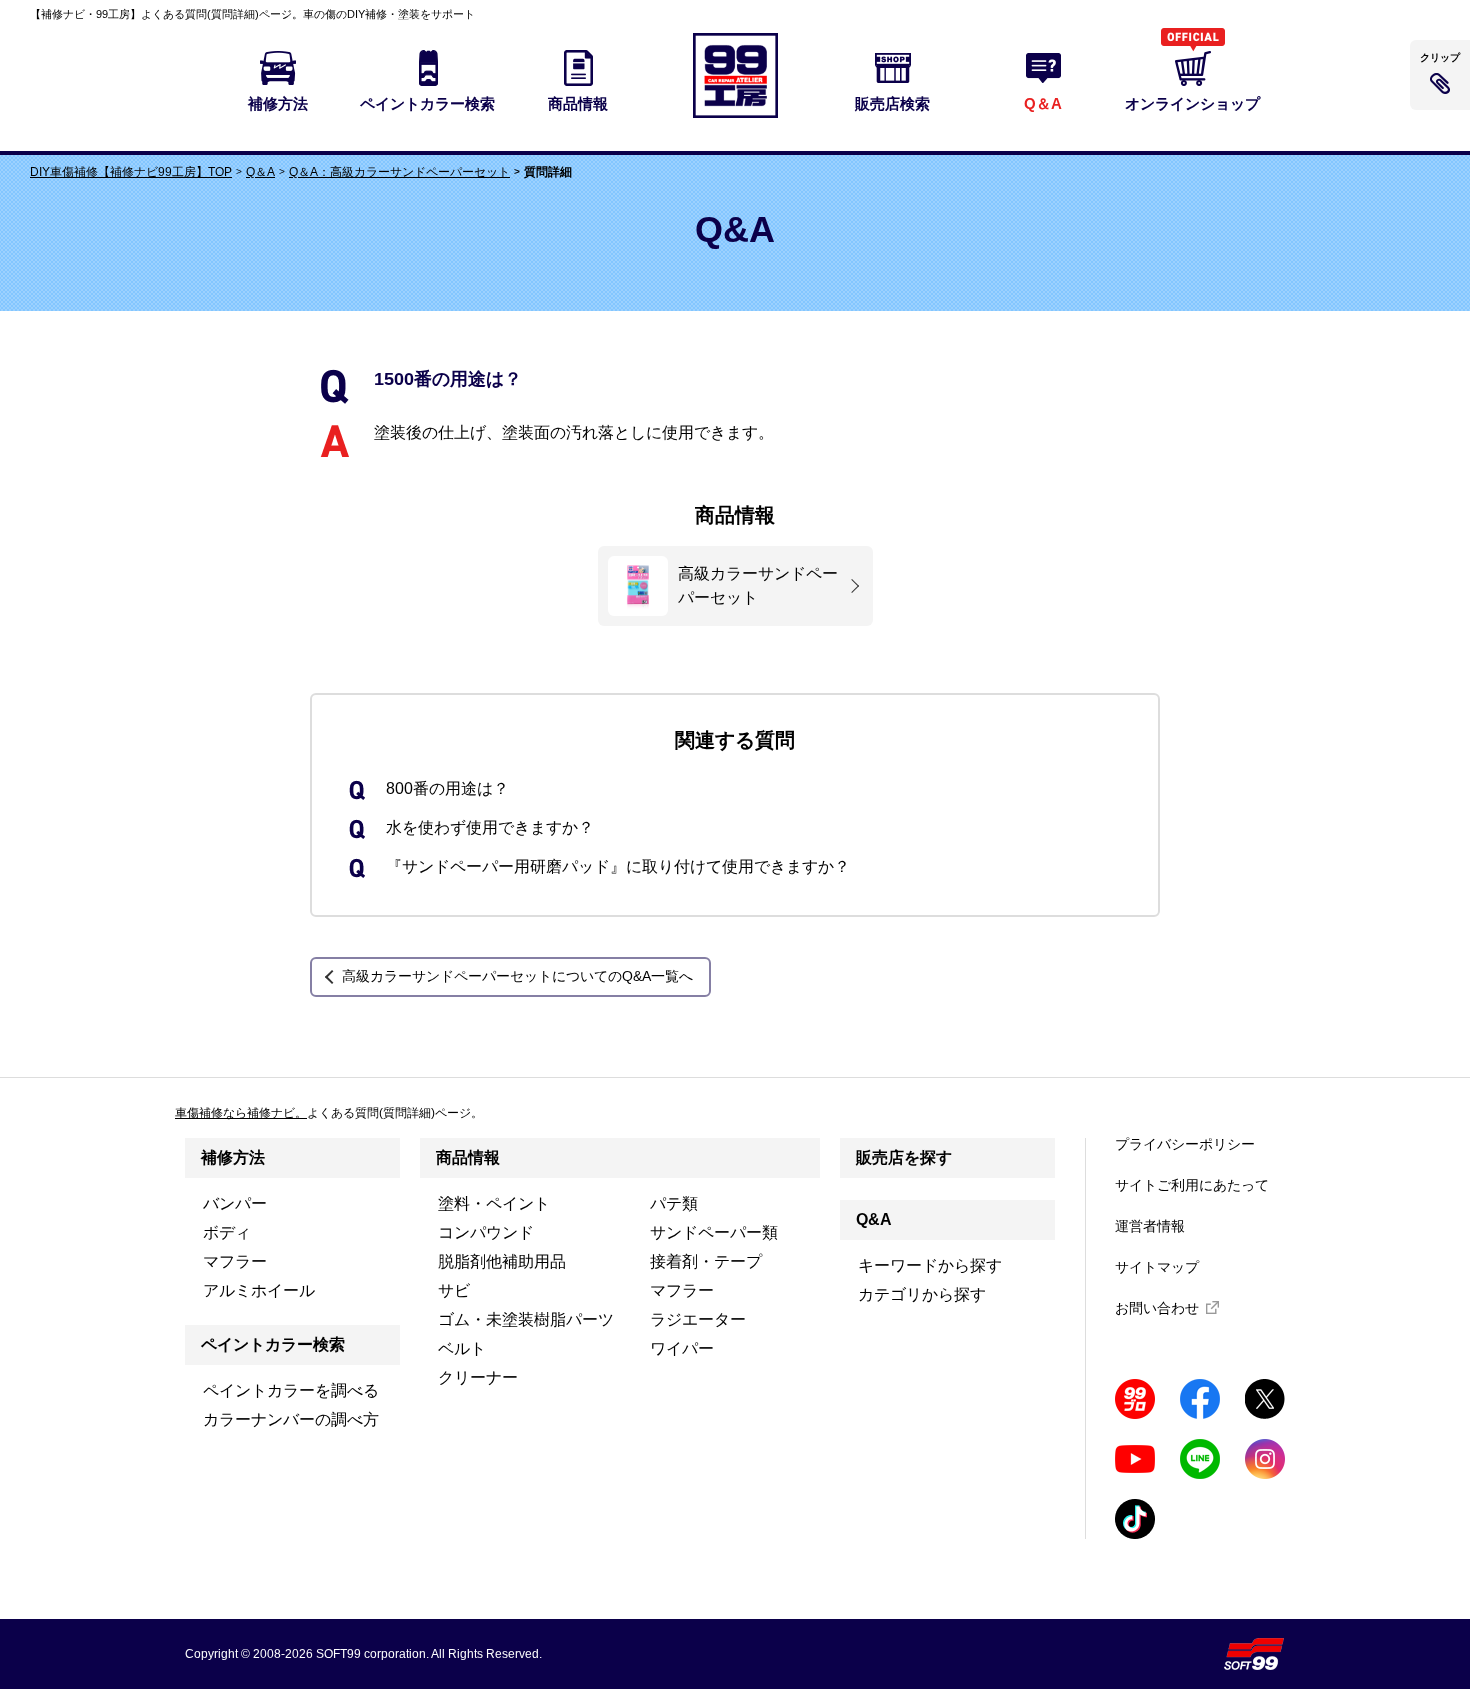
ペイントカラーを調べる (291, 1390)
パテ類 (674, 1203)
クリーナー (478, 1377)
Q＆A (260, 172)
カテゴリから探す (922, 1294)
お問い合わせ (1157, 1308)
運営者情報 (1150, 1226)
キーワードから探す (930, 1265)
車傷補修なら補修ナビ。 (241, 1113)
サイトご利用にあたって (1192, 1185)
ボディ (227, 1232)
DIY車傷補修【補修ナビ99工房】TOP (131, 172)
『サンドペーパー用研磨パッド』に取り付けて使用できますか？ (618, 866)
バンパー (235, 1203)
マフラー (235, 1261)
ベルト (462, 1348)
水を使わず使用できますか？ (490, 827)
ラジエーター (698, 1319)
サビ (454, 1290)
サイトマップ (1157, 1267)
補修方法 (233, 1157)
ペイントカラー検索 (273, 1344)
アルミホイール (259, 1290)
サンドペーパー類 (714, 1232)
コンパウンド (486, 1232)
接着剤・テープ (706, 1261)
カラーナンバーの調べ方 (291, 1419)
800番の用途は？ (447, 788)
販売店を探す (904, 1157)
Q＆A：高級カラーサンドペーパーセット (399, 172)
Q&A (874, 1219)
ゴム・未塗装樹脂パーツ (526, 1319)
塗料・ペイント (494, 1203)
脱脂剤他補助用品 (502, 1261)
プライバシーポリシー (1185, 1144)
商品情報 (468, 1157)
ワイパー (682, 1348)
